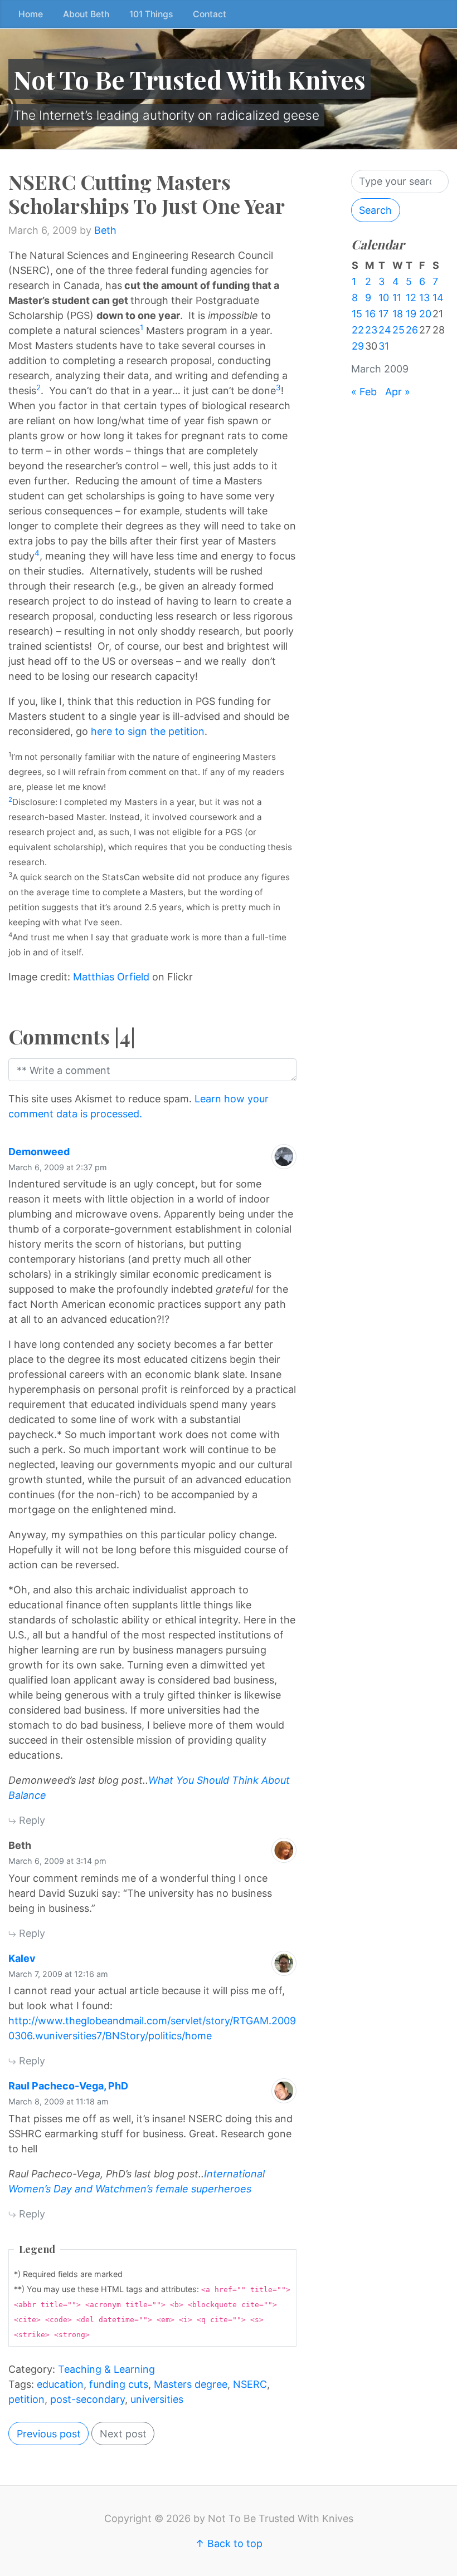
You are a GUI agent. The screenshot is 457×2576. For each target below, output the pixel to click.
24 (385, 330)
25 (398, 330)
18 (398, 314)
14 (438, 298)
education (60, 2384)
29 (358, 346)
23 (371, 330)
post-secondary (87, 2399)
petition (26, 2399)
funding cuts (119, 2384)
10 (384, 298)
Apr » (398, 392)
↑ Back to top (229, 2543)
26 (412, 330)
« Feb (364, 392)
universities (157, 2399)
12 (411, 298)
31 (384, 346)
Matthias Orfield (111, 977)
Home (31, 14)
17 (383, 314)
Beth (105, 230)
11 (397, 298)
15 (357, 314)
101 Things (151, 14)
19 (411, 314)
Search (375, 210)
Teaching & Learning (106, 2369)
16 (370, 314)
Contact (210, 14)
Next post (123, 2434)
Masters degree (191, 2384)
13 (424, 298)
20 (425, 314)
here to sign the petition (148, 731)
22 (358, 330)
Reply (31, 1820)
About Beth (86, 14)
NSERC (250, 2384)
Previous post (49, 2434)
